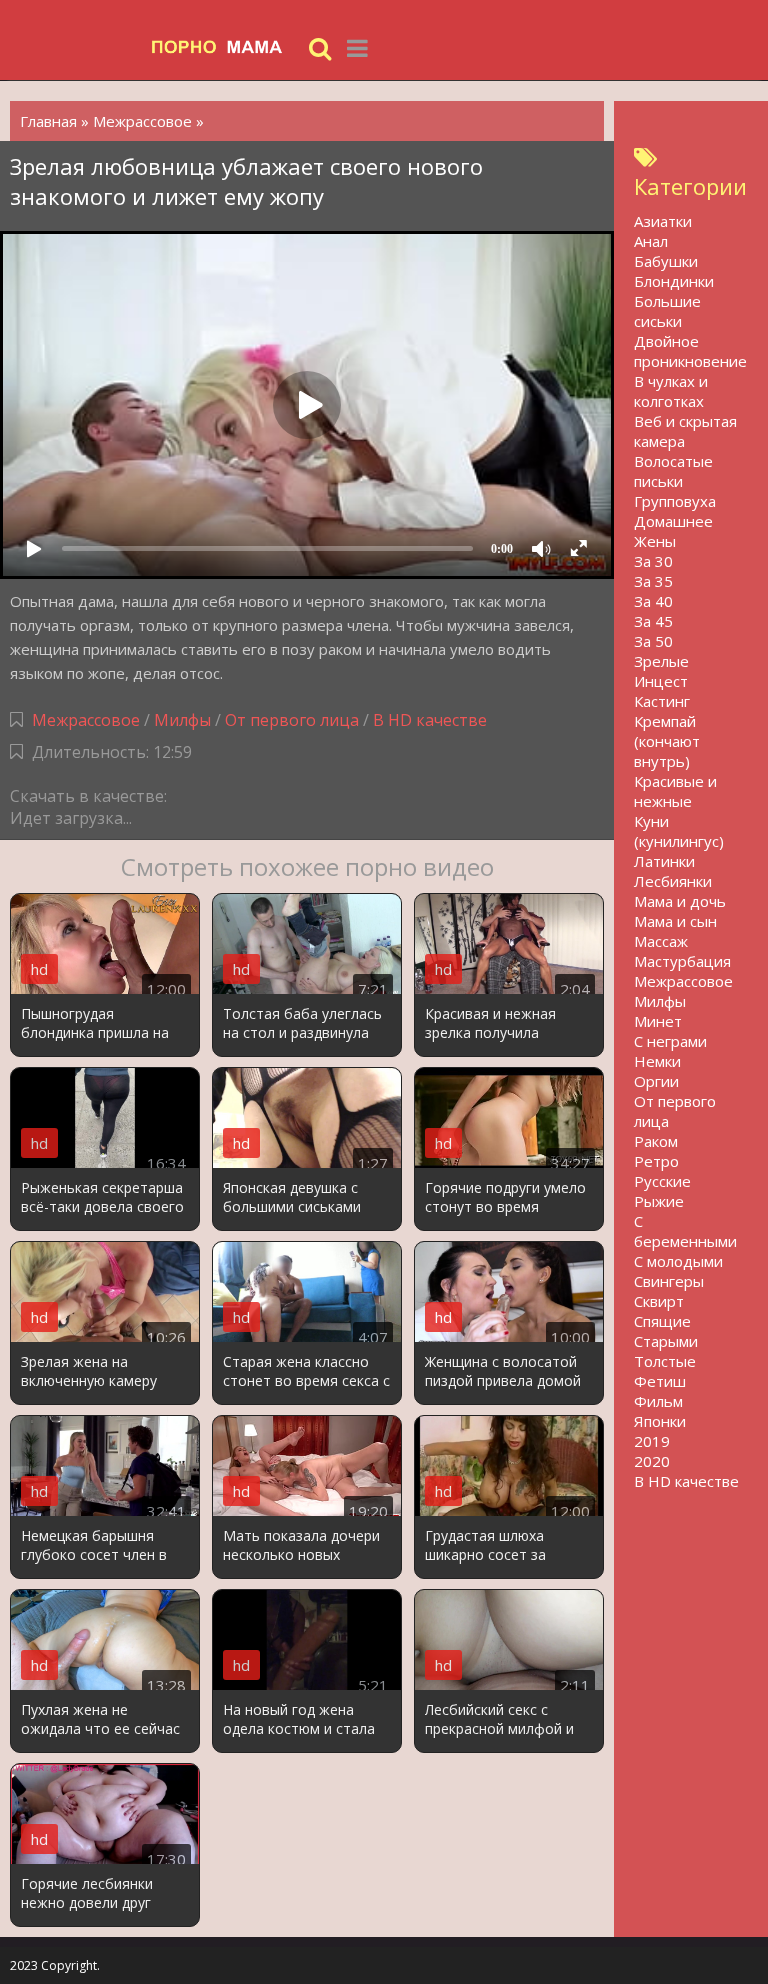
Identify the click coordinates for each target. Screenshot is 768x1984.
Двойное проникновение (690, 351)
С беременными (685, 1231)
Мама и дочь (680, 901)
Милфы (182, 720)
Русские (662, 1181)
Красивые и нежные (675, 791)
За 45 (653, 621)
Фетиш (660, 1381)
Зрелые (661, 661)
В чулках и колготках (671, 391)
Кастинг (662, 701)
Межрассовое (86, 720)
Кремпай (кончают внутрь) (667, 741)
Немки (657, 1061)
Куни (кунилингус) (679, 831)
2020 (652, 1461)
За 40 (653, 601)
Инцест (661, 681)
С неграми (670, 1041)
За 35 (653, 581)
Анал (651, 241)
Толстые (665, 1361)
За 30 (653, 561)
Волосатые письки (673, 471)
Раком (656, 1141)
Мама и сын (675, 921)
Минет (658, 1021)
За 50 (653, 641)
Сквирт (659, 1301)
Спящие (662, 1321)
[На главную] (225, 47)
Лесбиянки (673, 881)
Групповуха (675, 501)
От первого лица (292, 720)
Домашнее (673, 521)
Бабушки (666, 261)
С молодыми (678, 1261)
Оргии (656, 1081)
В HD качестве (430, 720)
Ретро (656, 1161)
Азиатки (663, 221)
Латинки (664, 861)
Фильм (658, 1401)
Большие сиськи (667, 311)
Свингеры (669, 1281)
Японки (660, 1421)
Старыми (666, 1341)
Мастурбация (682, 961)
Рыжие (659, 1201)
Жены (655, 541)
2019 (652, 1441)
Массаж (661, 941)
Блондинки (674, 281)
